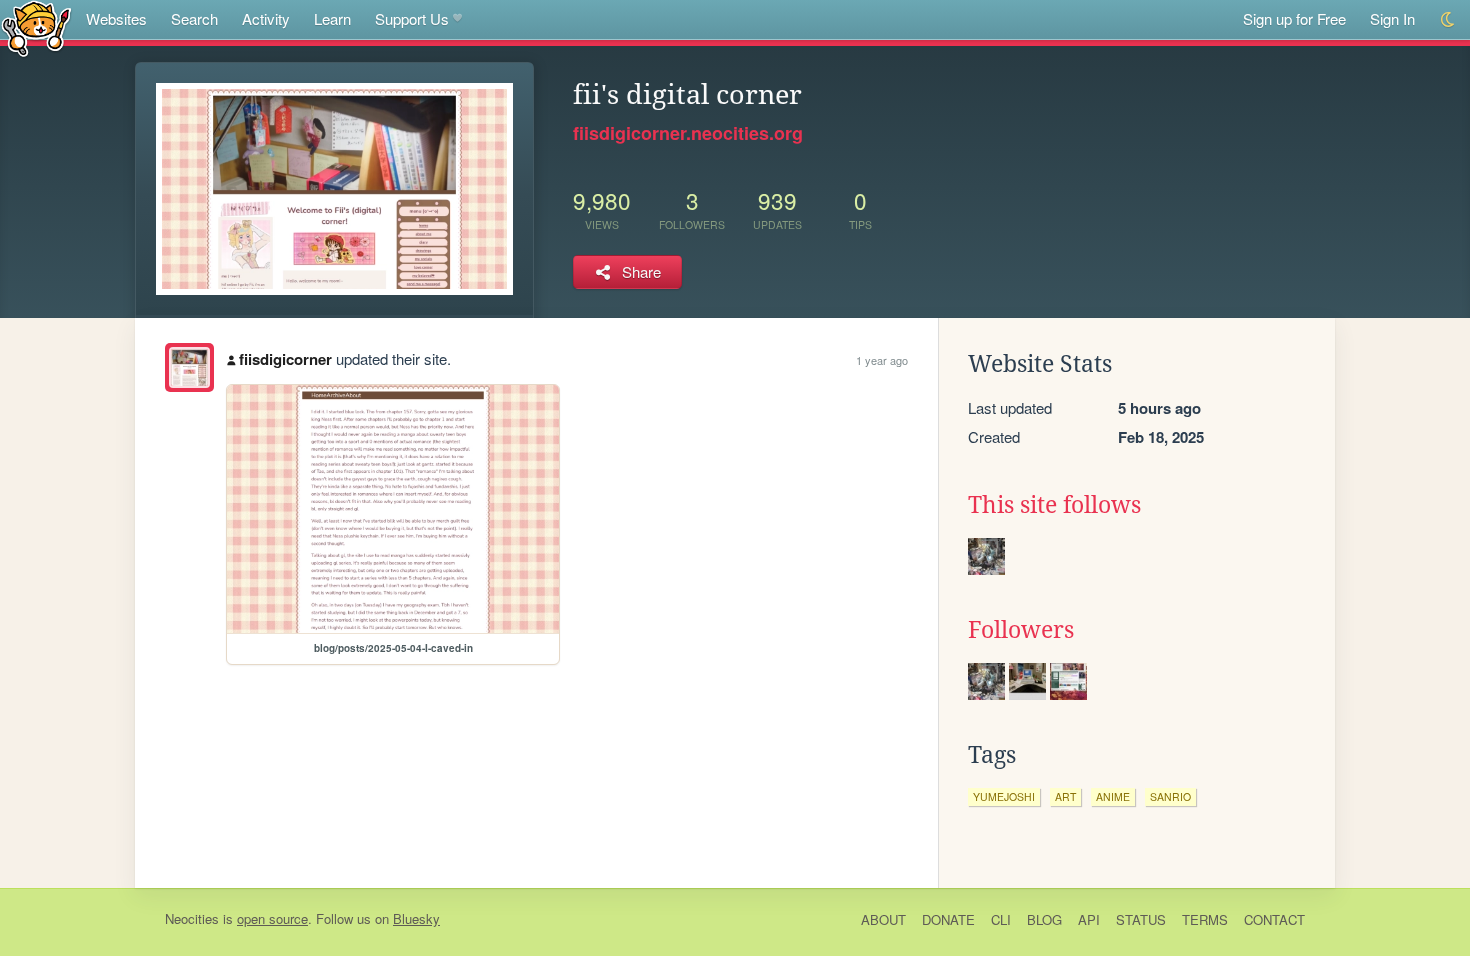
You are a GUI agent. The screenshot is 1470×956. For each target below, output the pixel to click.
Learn (332, 18)
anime (1113, 796)
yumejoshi (1004, 796)
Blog (1044, 919)
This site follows (1054, 505)
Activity (266, 18)
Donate (948, 919)
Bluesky (416, 918)
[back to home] (36, 27)
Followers (1021, 630)
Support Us (412, 18)
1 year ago (882, 360)
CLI (1001, 919)
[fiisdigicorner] (189, 367)
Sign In (1392, 18)
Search (194, 18)
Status (1141, 919)
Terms (1205, 919)
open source (272, 918)
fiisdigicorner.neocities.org (688, 133)
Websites (116, 18)
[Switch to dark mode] (1448, 19)
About (883, 919)
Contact (1274, 919)
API (1089, 919)
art (1065, 796)
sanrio (1170, 796)
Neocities (192, 918)
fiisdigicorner (285, 359)
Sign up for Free (1294, 18)
